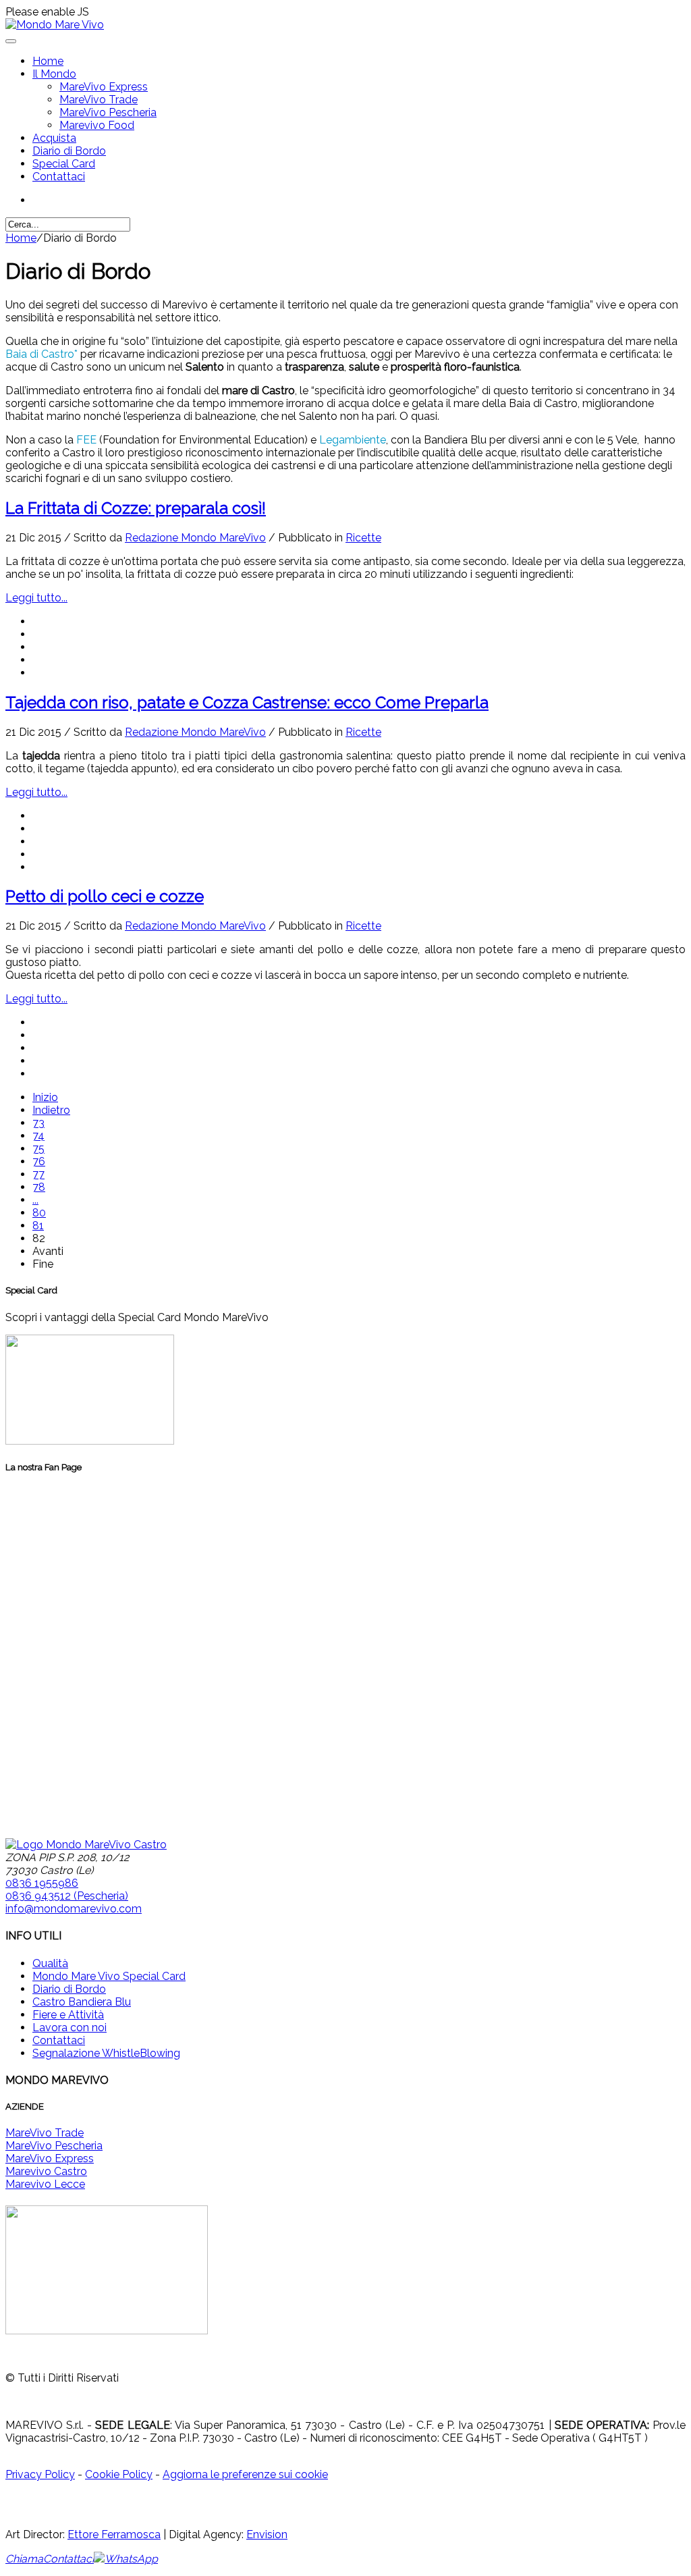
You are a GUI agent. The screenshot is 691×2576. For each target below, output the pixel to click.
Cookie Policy (119, 2474)
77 (38, 1174)
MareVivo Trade (99, 100)
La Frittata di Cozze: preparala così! (136, 508)
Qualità (50, 1963)
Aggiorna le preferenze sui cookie (245, 2474)
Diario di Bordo (69, 151)
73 (38, 1123)
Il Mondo (54, 74)
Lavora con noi (70, 2028)
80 (39, 1213)
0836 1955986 (42, 1883)
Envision (267, 2534)
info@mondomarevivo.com (74, 1909)
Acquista (54, 138)
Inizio (45, 1097)
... (35, 1200)
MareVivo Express (104, 87)
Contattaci (59, 177)
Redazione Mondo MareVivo (195, 538)
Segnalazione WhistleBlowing (106, 2053)
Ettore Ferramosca (114, 2534)
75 (38, 1149)
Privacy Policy (40, 2474)
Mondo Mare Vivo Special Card (109, 1976)
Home (48, 61)
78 (39, 1187)
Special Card (64, 164)
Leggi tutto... (36, 598)
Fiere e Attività (68, 2015)
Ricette (363, 538)
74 (38, 1136)
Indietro (51, 1110)
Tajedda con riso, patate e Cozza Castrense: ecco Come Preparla (247, 702)
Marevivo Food (97, 125)
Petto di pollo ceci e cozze (105, 896)
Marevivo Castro (46, 2171)
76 (39, 1161)
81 (38, 1226)
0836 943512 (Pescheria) (67, 1896)
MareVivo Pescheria (108, 112)
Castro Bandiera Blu (82, 2002)
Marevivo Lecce (45, 2184)
